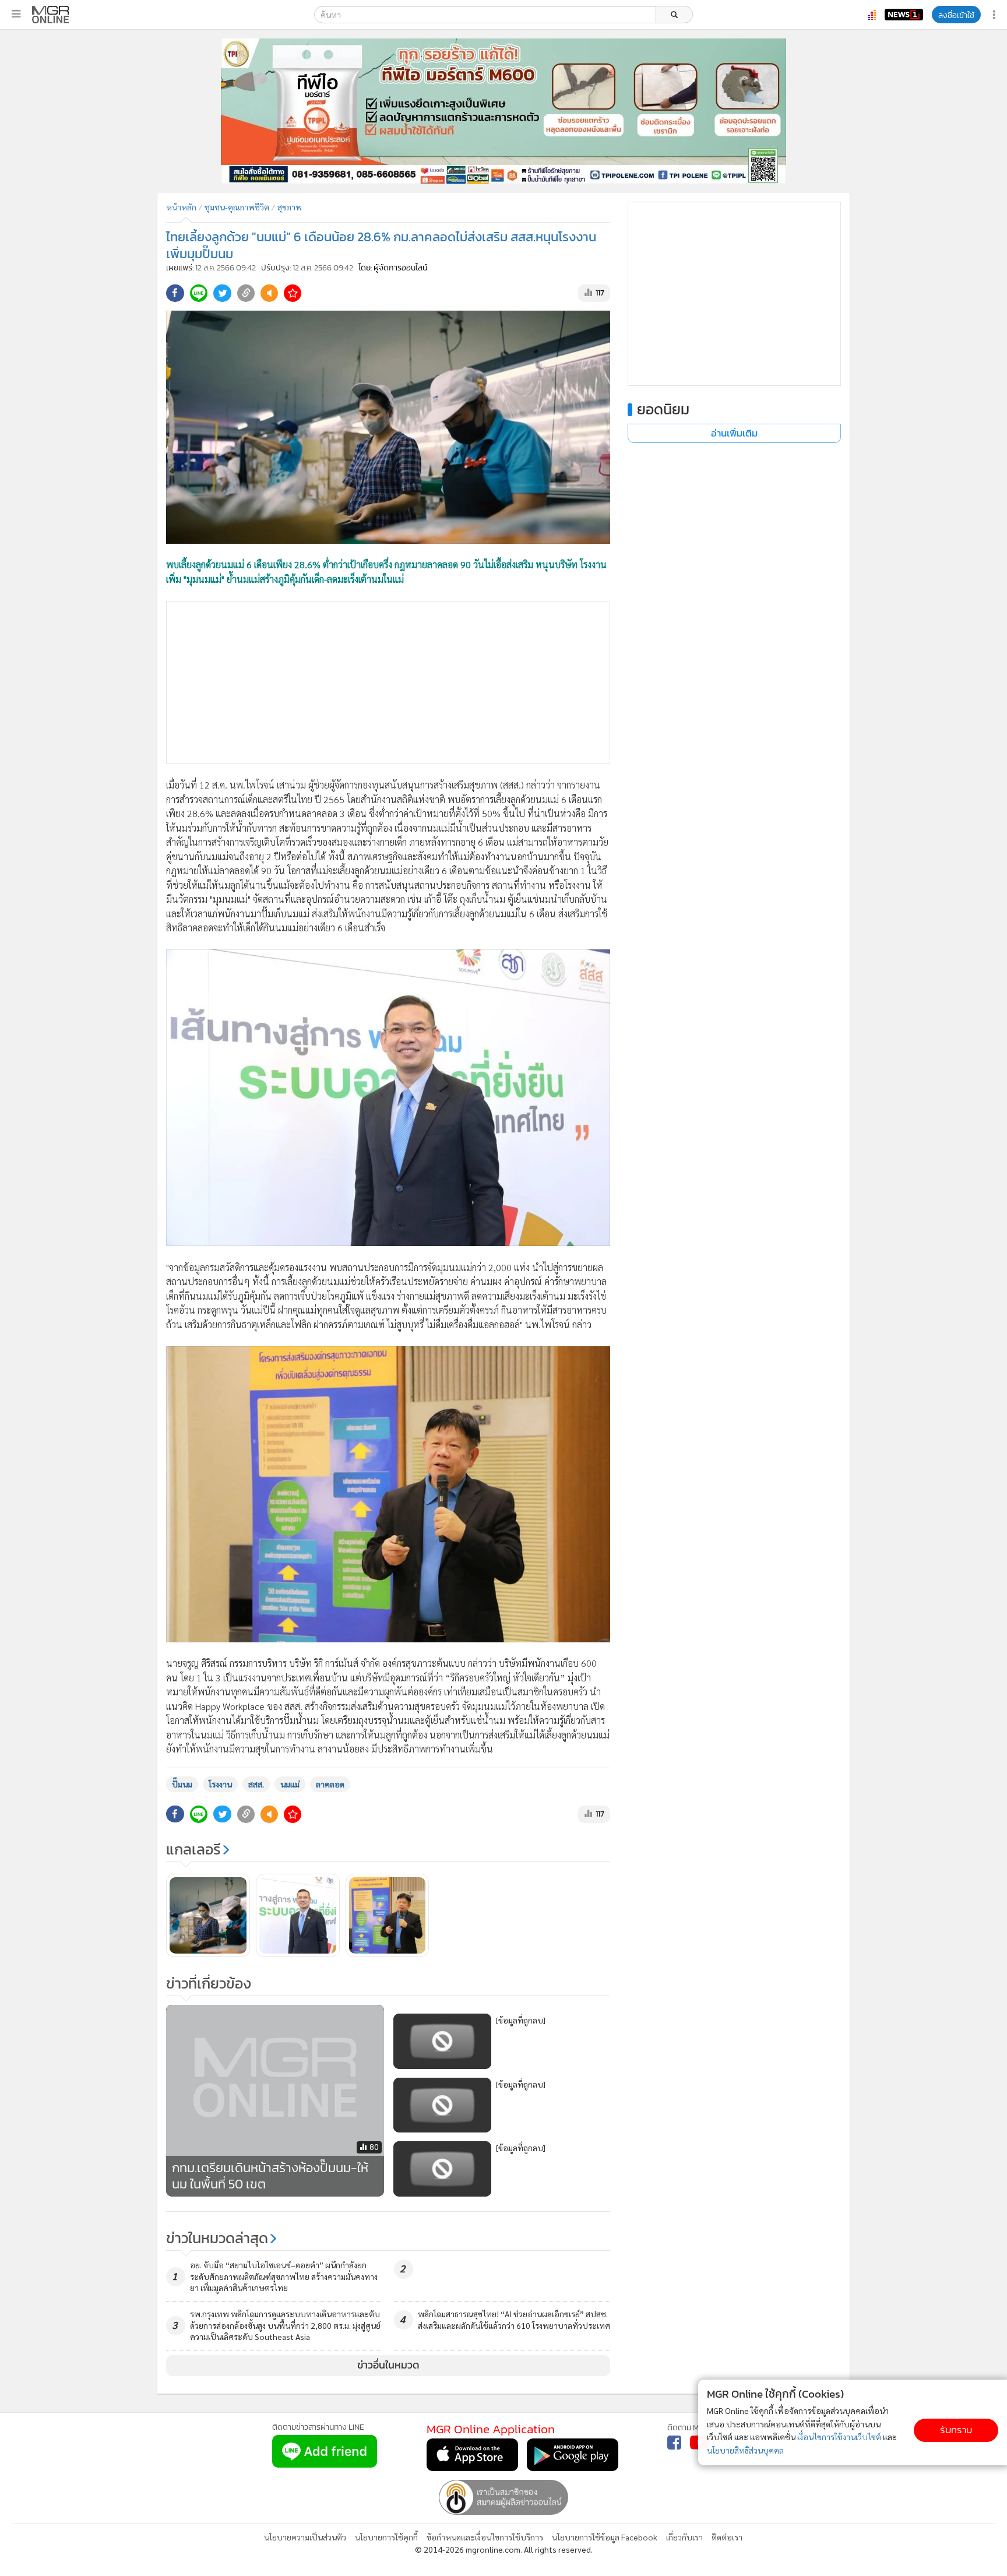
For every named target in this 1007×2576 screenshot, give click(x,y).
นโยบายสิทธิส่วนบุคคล (745, 2450)
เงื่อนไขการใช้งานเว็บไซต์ (839, 2437)
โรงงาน (220, 1784)
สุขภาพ (290, 207)
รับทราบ (956, 2430)
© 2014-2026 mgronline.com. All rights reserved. (504, 2549)
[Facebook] (674, 2443)
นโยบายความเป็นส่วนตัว (305, 2537)
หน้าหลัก (181, 207)
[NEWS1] (904, 15)
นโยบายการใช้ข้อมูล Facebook (605, 2537)
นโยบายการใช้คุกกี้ (386, 2537)
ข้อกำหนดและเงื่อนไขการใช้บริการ (485, 2537)
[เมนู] (16, 14)
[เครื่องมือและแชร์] (995, 15)
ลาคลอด (330, 1784)
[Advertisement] (388, 682)
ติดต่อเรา (727, 2537)
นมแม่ (290, 1784)
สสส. (256, 1784)
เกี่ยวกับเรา (684, 2537)
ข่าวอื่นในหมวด (388, 2365)
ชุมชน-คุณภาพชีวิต (237, 207)
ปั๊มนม (182, 1784)
